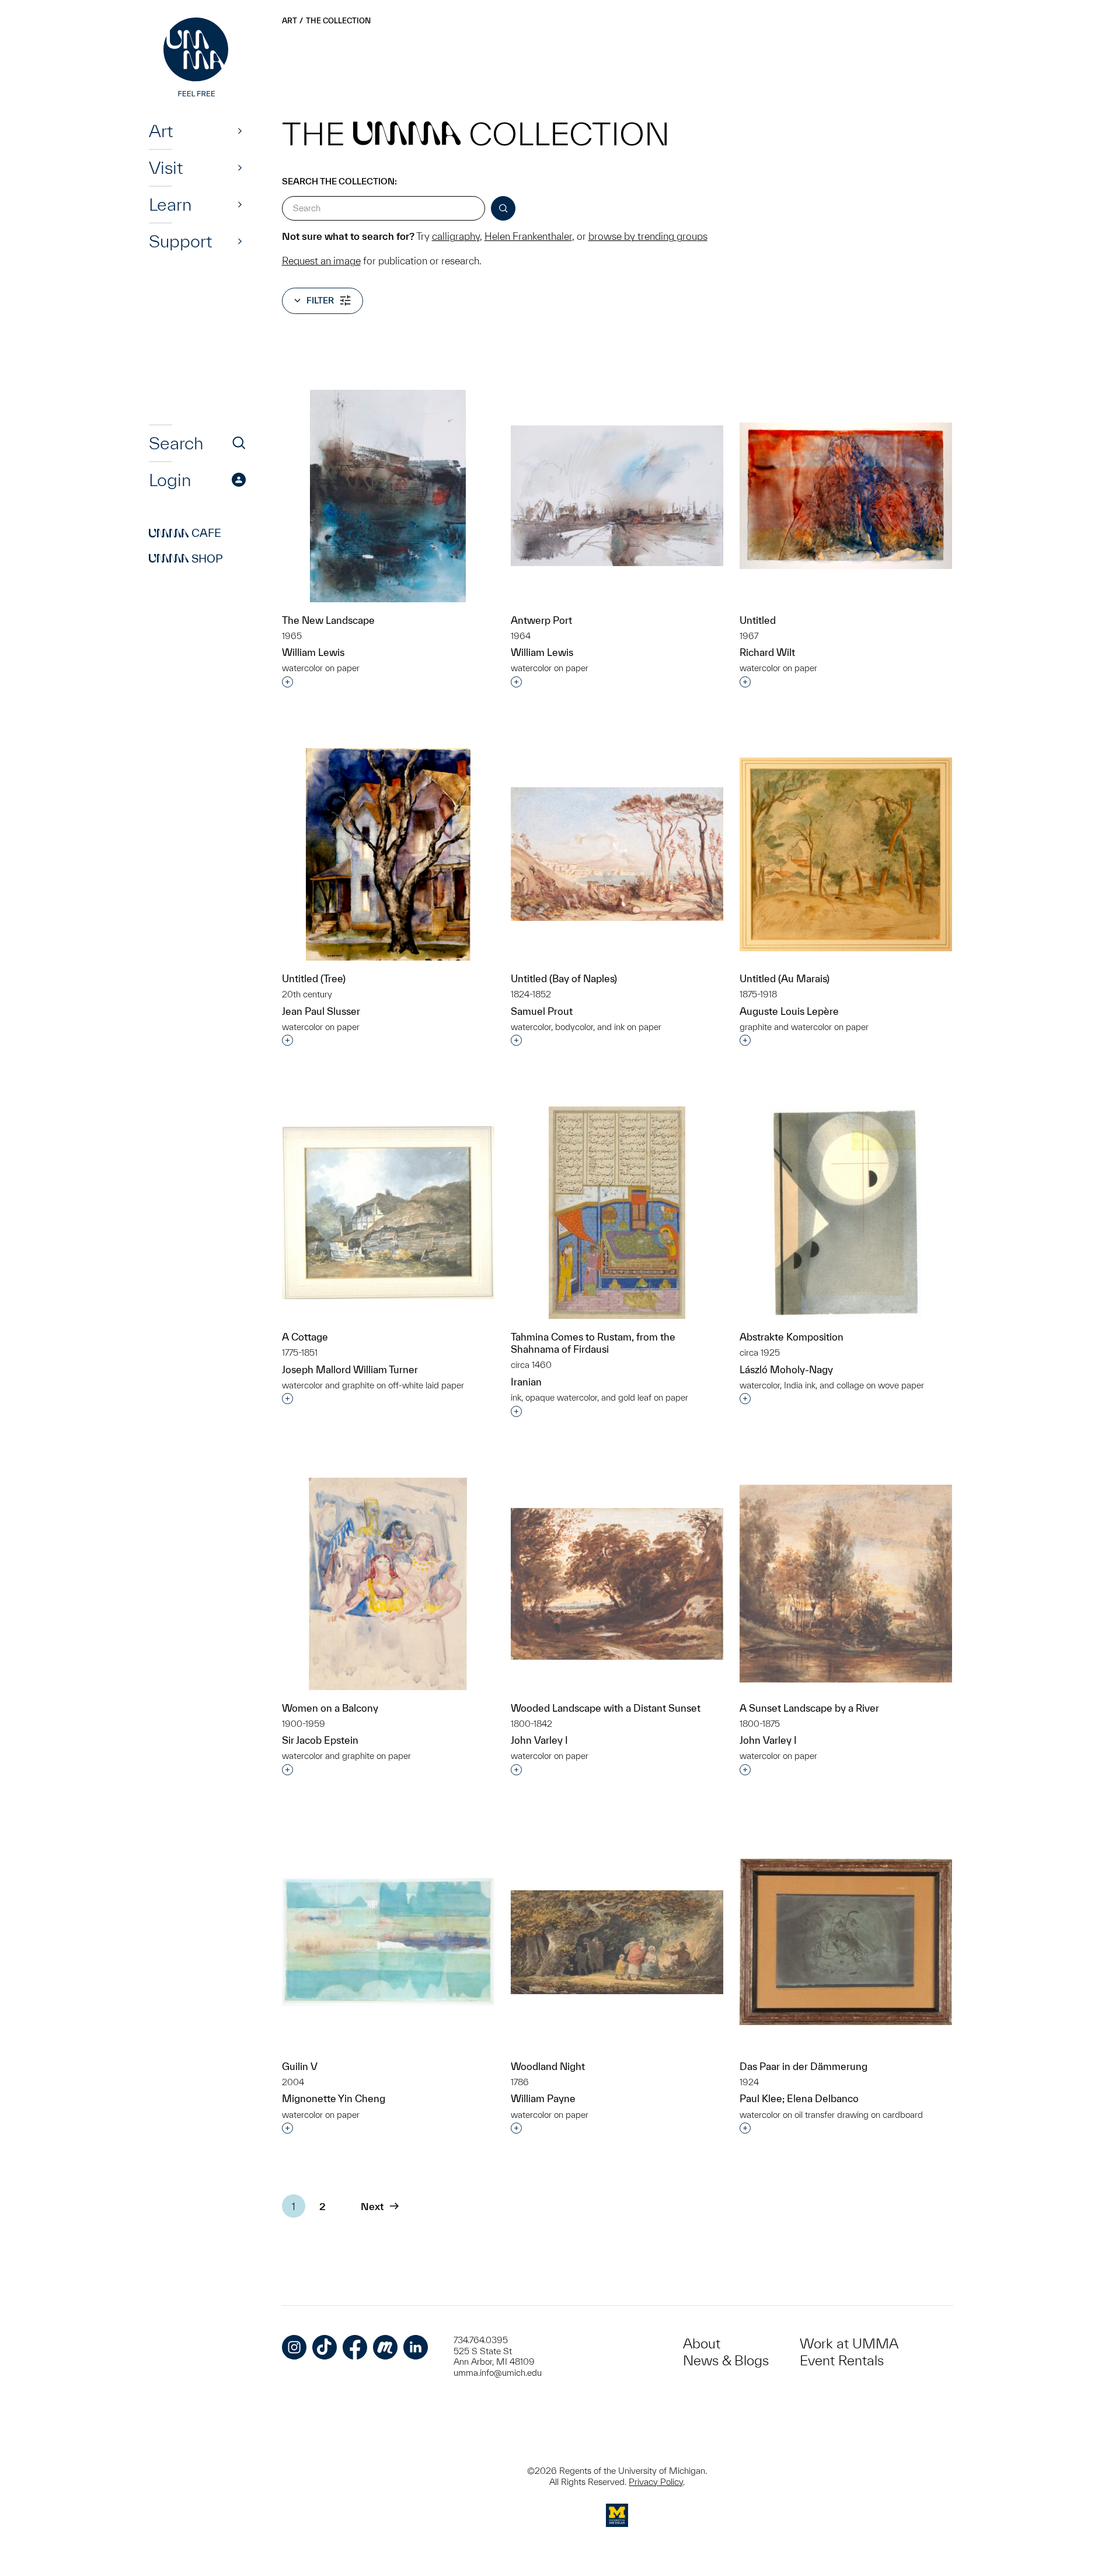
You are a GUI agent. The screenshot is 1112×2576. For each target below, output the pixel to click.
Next (372, 2206)
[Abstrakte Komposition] (846, 1213)
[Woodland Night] (617, 1942)
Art (161, 131)
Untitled (758, 620)
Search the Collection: (339, 181)
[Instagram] (294, 2347)
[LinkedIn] (416, 2347)
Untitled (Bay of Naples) (564, 978)
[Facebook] (355, 2347)
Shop (186, 559)
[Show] (240, 131)
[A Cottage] (388, 1213)
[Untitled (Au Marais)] (846, 854)
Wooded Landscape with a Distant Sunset (606, 1708)
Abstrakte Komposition (792, 1337)
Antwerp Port (541, 620)
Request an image (321, 261)
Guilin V (300, 2066)
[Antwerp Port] (617, 496)
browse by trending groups (648, 236)
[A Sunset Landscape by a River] (846, 1584)
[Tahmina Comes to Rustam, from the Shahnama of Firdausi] (617, 1213)
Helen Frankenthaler (528, 236)
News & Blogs (726, 2360)
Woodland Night (548, 2066)
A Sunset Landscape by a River (809, 1708)
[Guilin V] (388, 1942)
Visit (166, 167)
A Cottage (305, 1337)
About (702, 2343)
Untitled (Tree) (314, 978)
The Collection (338, 21)
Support (180, 241)
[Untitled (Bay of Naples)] (617, 854)
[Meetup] (385, 2347)
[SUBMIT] (503, 208)
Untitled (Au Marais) (785, 978)
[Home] (197, 58)
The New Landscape (328, 620)
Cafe (185, 533)
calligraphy (456, 236)
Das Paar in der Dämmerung (804, 2066)
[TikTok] (325, 2347)
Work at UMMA (849, 2343)
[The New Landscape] (388, 496)
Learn (170, 204)
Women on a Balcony (330, 1708)
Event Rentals (842, 2360)
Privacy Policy (656, 2482)
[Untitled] (846, 496)
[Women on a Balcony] (388, 1584)
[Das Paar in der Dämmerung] (846, 1942)
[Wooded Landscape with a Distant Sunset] (617, 1584)
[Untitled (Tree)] (388, 854)
